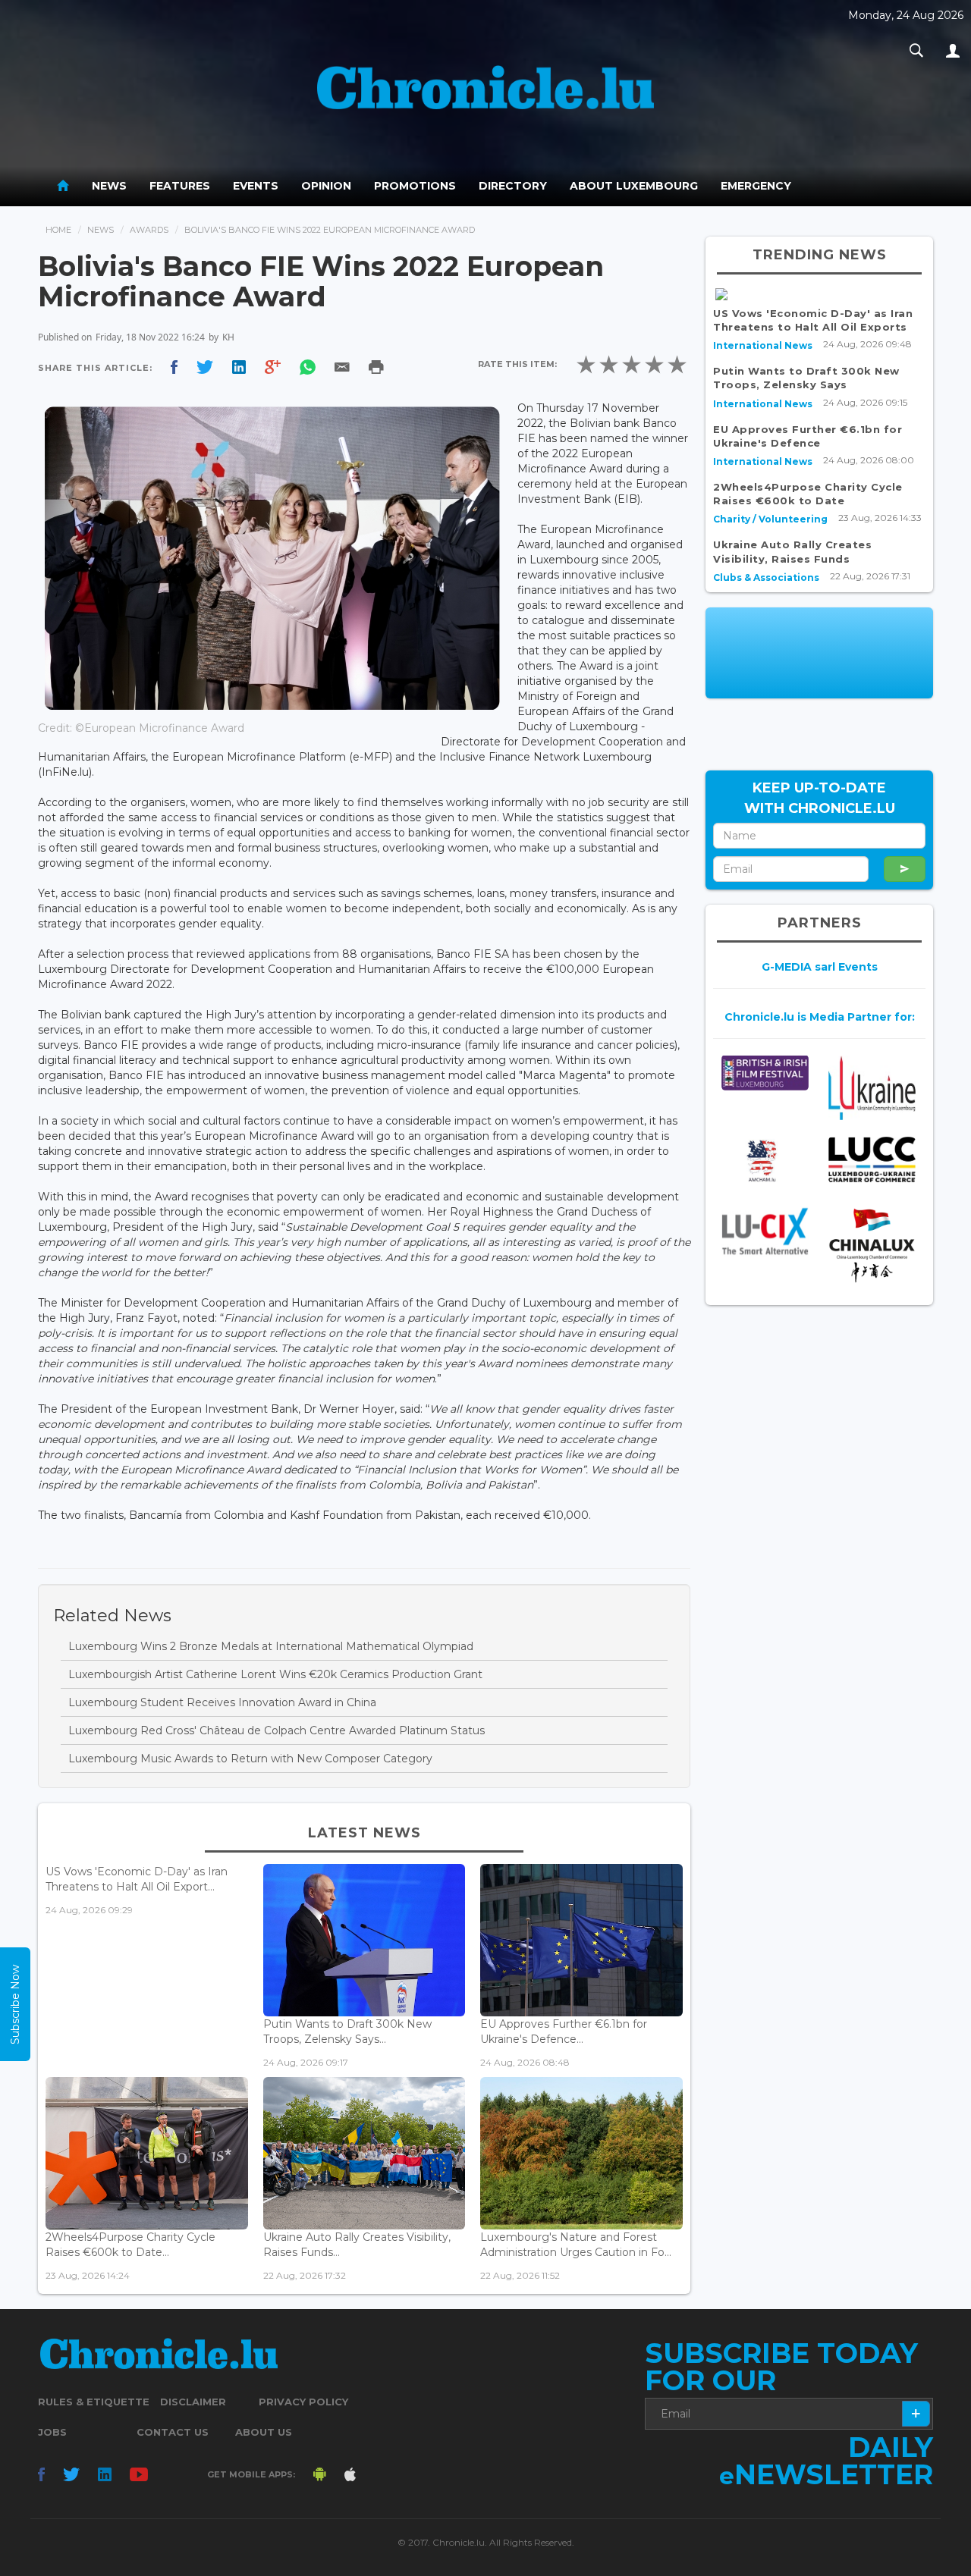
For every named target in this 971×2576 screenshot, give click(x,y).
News (109, 186)
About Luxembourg (634, 186)
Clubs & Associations (766, 577)
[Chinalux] (872, 1246)
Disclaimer (193, 2402)
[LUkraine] (872, 1087)
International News (763, 345)
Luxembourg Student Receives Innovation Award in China (222, 1702)
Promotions (415, 186)
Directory (513, 186)
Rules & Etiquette (94, 2402)
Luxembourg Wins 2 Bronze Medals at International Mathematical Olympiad (271, 1646)
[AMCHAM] (765, 1161)
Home (58, 230)
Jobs (52, 2432)
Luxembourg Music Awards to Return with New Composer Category (250, 1759)
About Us (264, 2432)
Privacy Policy (303, 2402)
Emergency (756, 186)
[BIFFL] (765, 1073)
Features (180, 186)
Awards (149, 230)
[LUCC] (872, 1160)
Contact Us (173, 2432)
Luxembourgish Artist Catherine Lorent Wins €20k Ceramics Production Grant (275, 1674)
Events (256, 186)
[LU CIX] (765, 1232)
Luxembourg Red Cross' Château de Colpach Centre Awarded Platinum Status (277, 1730)
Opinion (326, 186)
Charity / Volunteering (770, 519)
